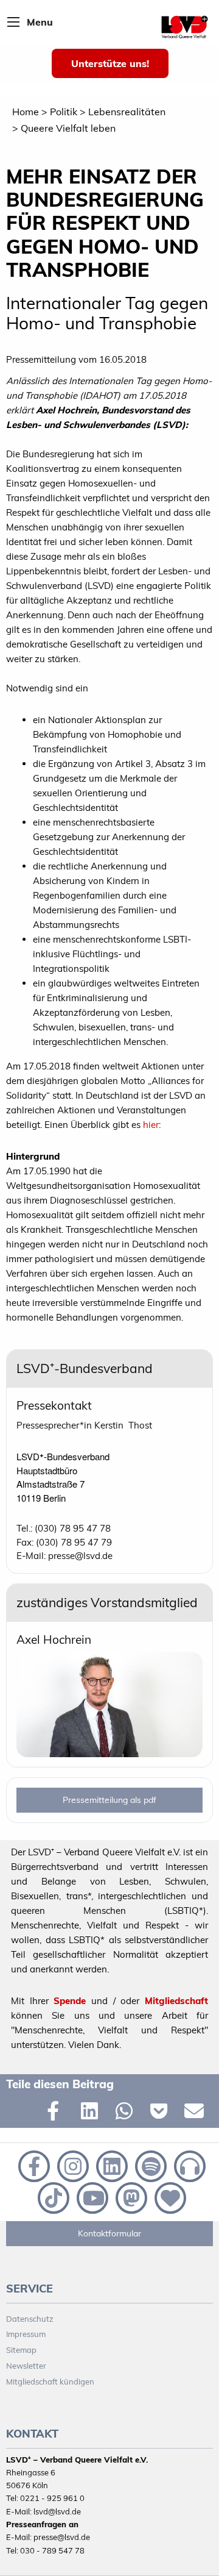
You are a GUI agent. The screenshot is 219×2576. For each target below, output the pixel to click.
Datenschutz (30, 2319)
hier (151, 1125)
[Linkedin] (111, 2165)
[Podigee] (187, 2165)
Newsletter (26, 2366)
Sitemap (21, 2350)
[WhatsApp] (127, 2113)
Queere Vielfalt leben (68, 128)
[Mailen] (196, 2113)
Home (26, 112)
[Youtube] (91, 2197)
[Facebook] (33, 2165)
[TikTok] (52, 2197)
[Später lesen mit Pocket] (162, 2113)
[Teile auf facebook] (58, 2113)
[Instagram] (72, 2165)
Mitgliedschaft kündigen (50, 2382)
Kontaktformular (109, 2233)
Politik (64, 112)
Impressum (26, 2334)
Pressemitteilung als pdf (109, 1800)
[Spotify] (150, 2165)
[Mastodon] (130, 2197)
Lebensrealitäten (127, 112)
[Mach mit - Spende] (168, 2197)
